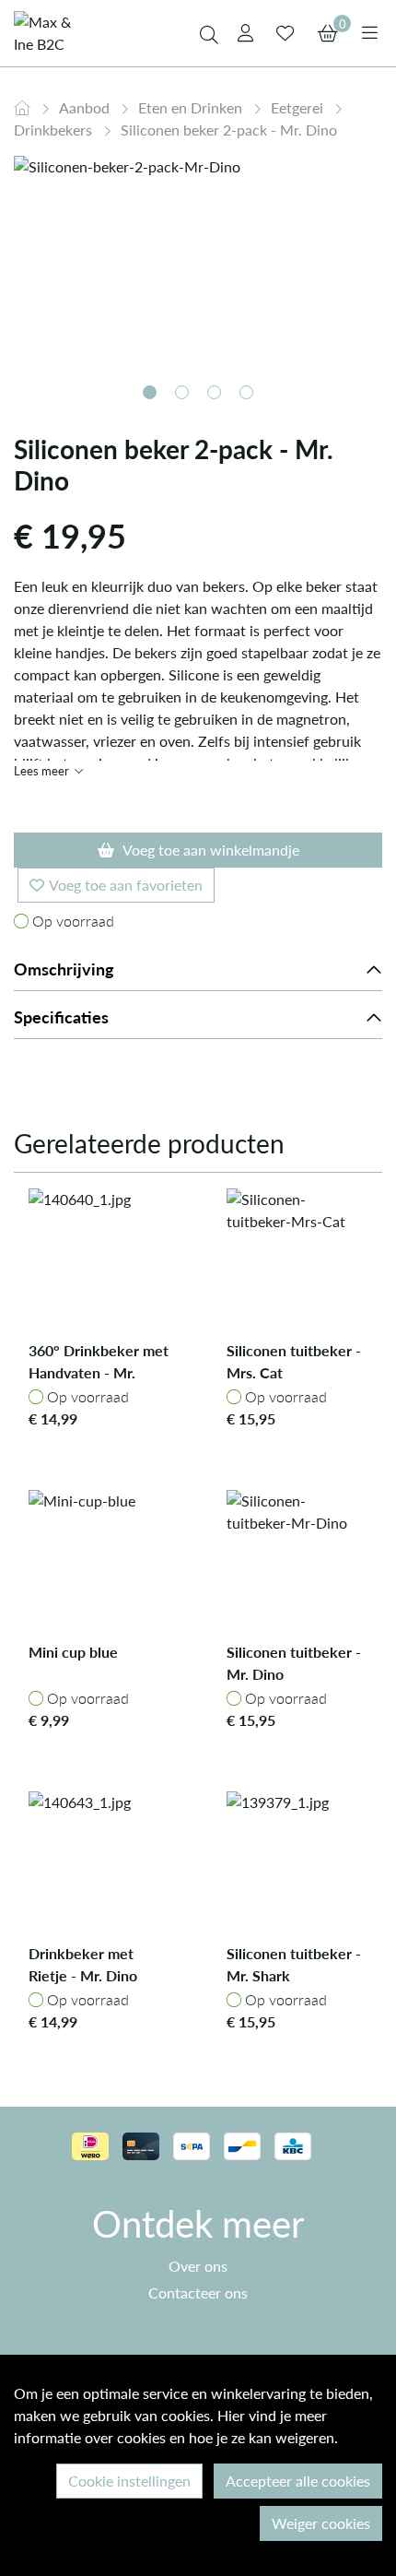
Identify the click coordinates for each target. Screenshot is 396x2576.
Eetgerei (299, 107)
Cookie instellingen (129, 2481)
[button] (150, 392)
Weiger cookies (321, 2523)
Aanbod (86, 107)
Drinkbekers (55, 130)
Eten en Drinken (192, 107)
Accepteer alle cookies (298, 2481)
